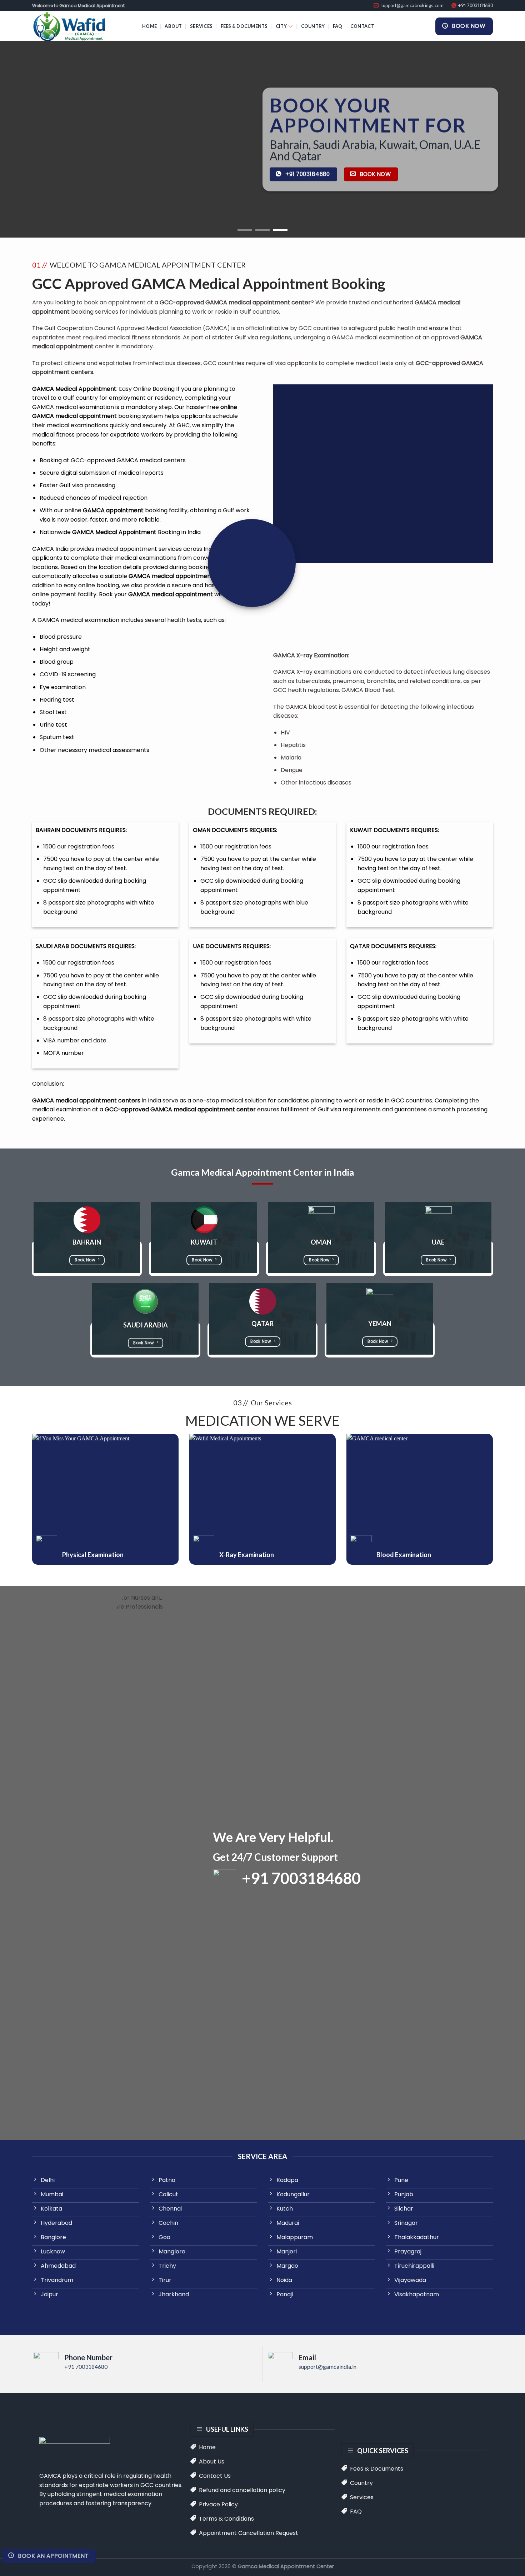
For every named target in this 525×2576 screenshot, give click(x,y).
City (281, 26)
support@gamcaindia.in (327, 2366)
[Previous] (20, 139)
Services (201, 26)
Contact (362, 26)
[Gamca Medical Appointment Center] (82, 26)
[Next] (505, 139)
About (173, 26)
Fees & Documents (244, 26)
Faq (338, 26)
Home (149, 26)
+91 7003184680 (86, 2366)
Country (313, 26)
